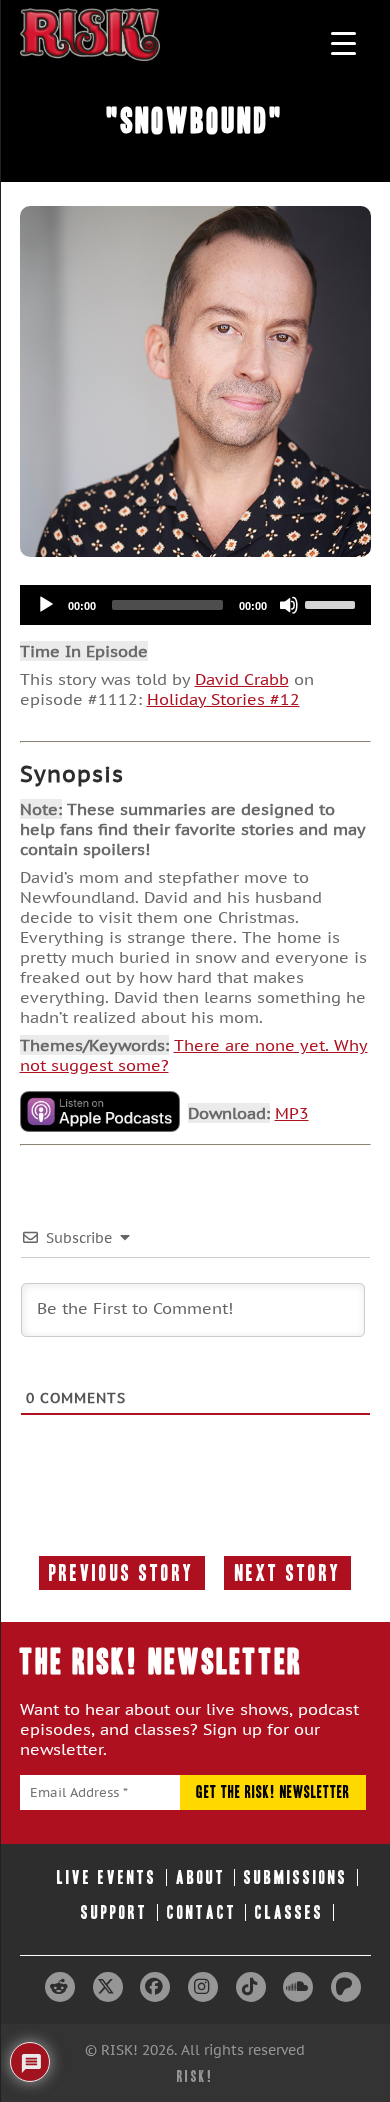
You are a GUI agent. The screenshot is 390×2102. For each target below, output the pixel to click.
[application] (195, 605)
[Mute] (289, 605)
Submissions (296, 1877)
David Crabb (242, 679)
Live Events (107, 1877)
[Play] (46, 605)
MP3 (292, 1113)
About (201, 1877)
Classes (289, 1912)
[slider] (333, 603)
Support (114, 1912)
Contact (202, 1912)
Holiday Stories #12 (223, 699)
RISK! (195, 2076)
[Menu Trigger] (343, 42)
